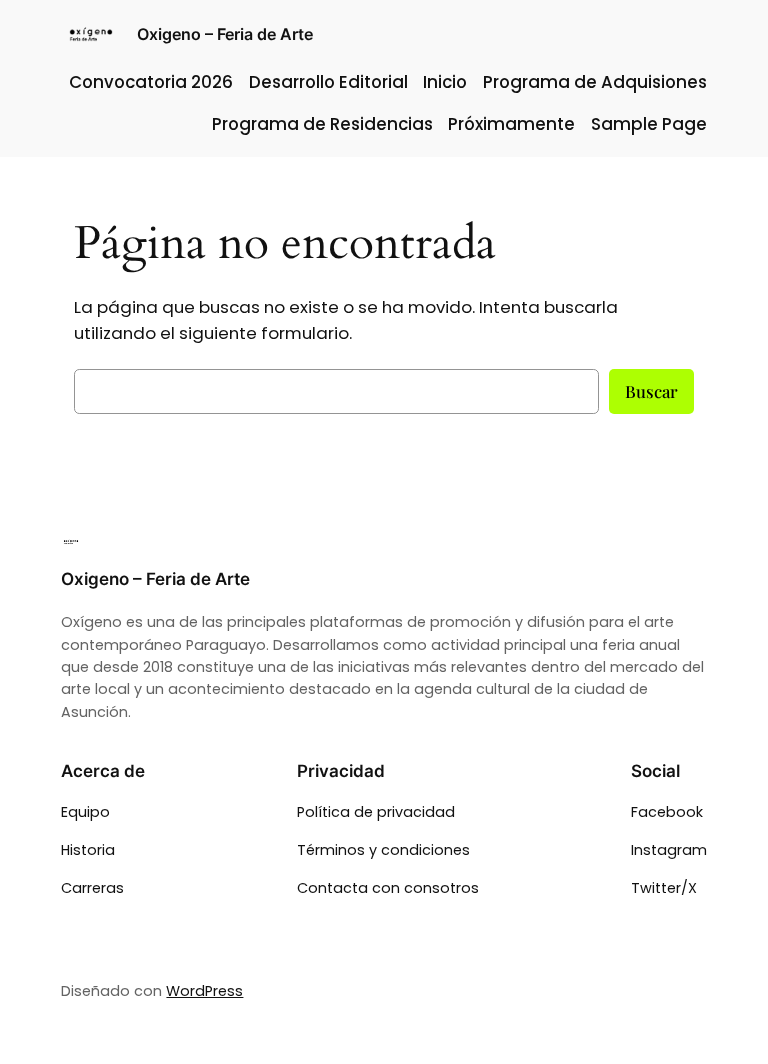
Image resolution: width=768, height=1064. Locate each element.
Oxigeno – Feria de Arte (225, 34)
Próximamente (511, 124)
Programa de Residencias (322, 124)
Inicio (445, 82)
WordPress (204, 991)
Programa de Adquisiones (595, 82)
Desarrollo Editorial (328, 82)
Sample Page (649, 124)
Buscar (651, 391)
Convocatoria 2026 (151, 82)
